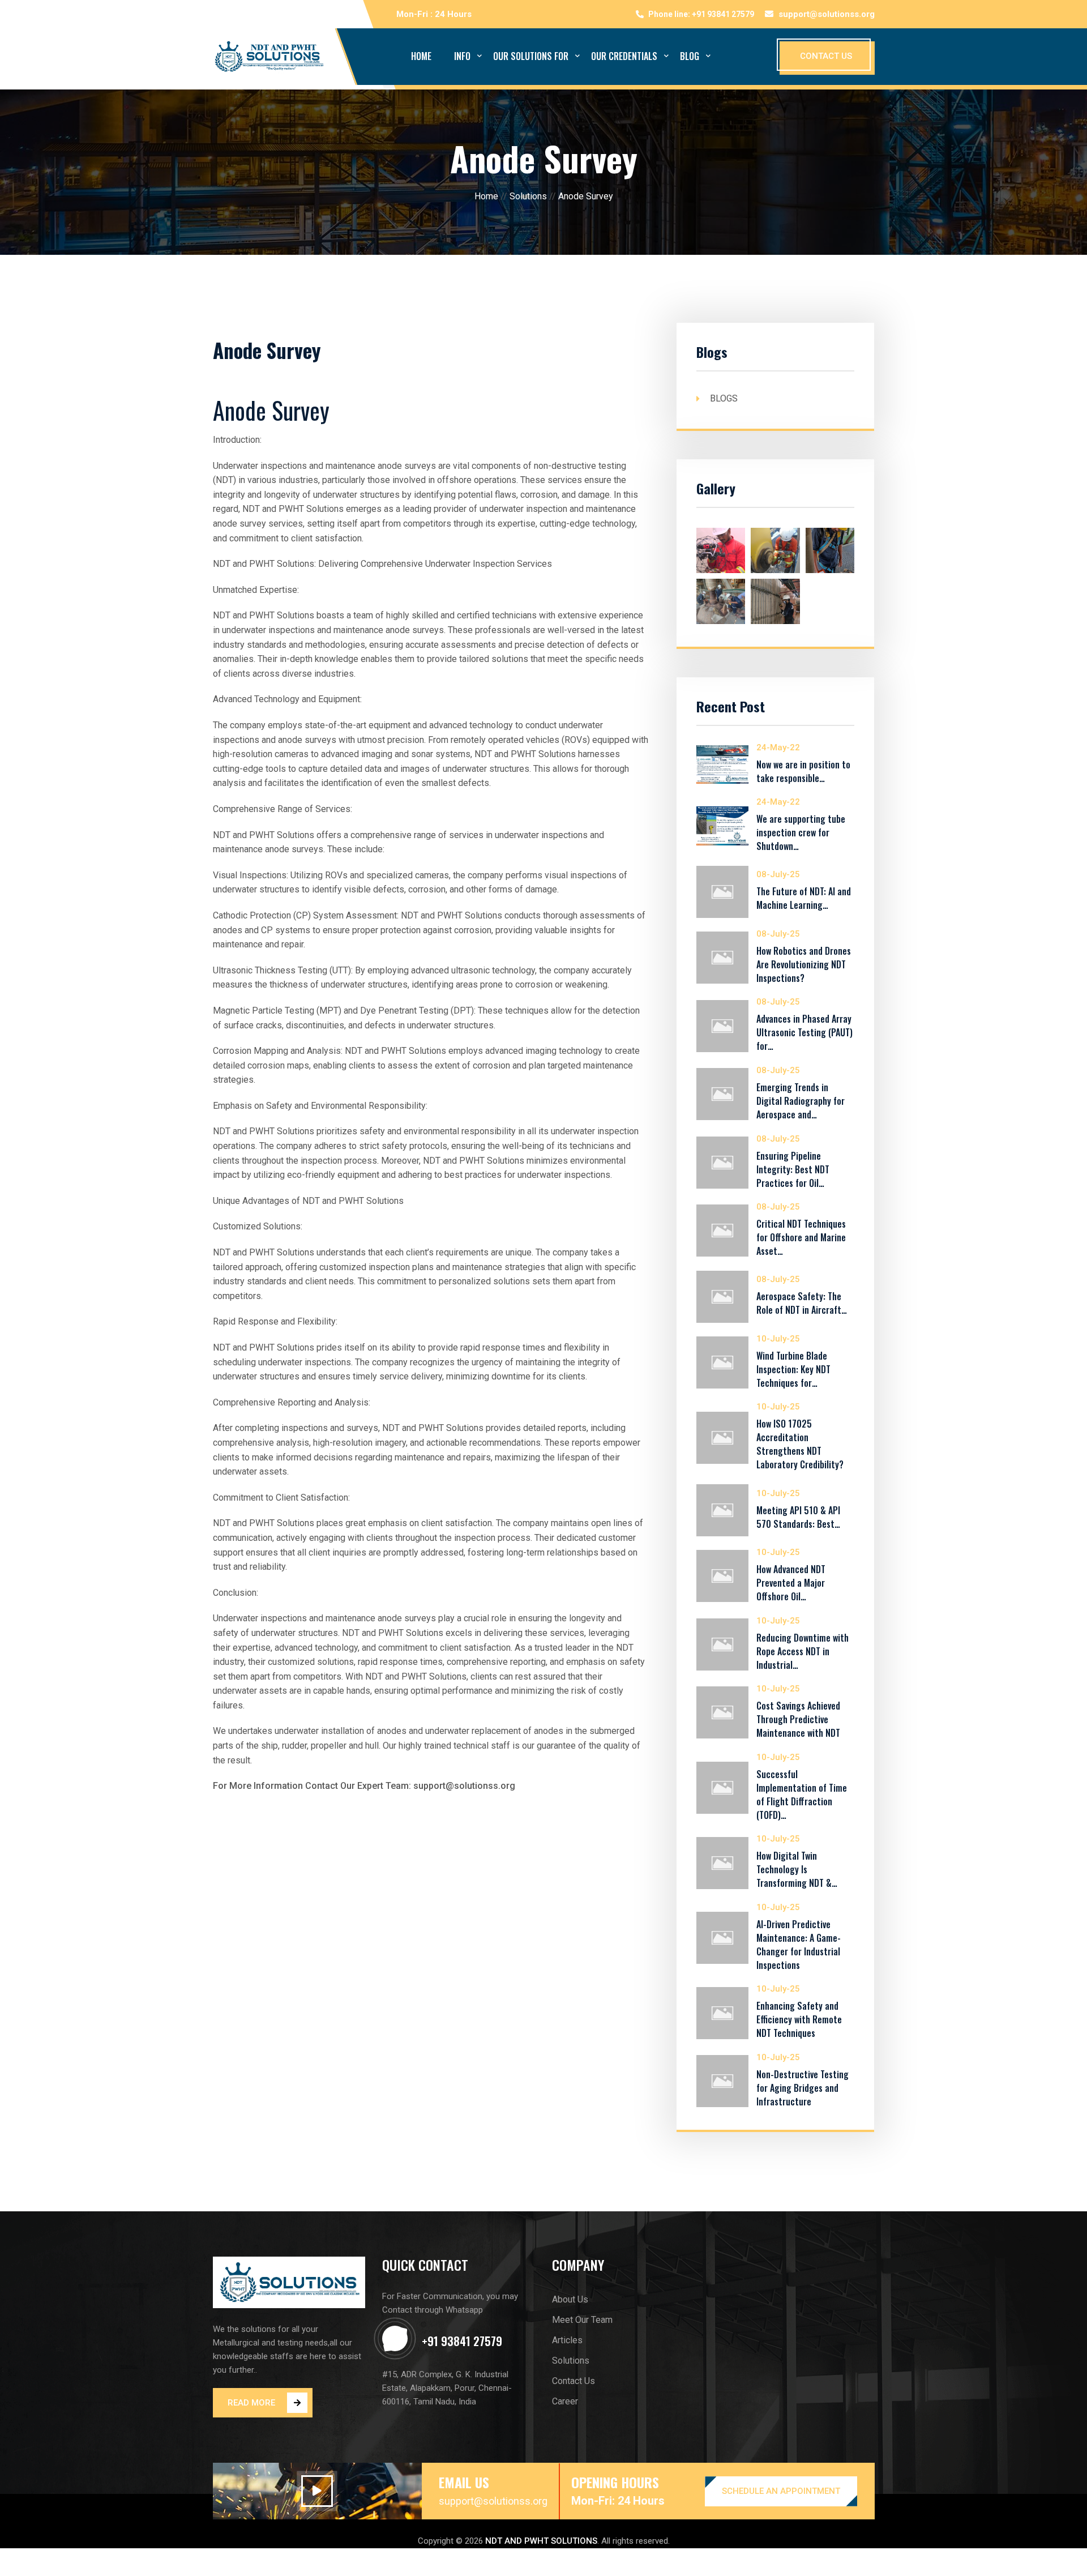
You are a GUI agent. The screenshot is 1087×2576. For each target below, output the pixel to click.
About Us (570, 2299)
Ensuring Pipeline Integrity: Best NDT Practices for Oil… (793, 1169)
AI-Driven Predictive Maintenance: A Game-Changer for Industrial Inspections (799, 1945)
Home (421, 56)
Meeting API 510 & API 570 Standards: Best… (798, 1517)
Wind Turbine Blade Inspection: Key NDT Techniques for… (793, 1369)
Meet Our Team (582, 2320)
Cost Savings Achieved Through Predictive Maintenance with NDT (798, 1719)
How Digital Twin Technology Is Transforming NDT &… (797, 1869)
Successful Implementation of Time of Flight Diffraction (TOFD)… (802, 1795)
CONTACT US (826, 56)
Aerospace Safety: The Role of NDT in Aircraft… (802, 1303)
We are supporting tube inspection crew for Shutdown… (801, 832)
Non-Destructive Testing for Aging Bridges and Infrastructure (803, 2088)
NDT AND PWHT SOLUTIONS (541, 2541)
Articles (567, 2340)
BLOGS (724, 398)
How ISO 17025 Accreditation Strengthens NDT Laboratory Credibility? (800, 1444)
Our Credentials (624, 56)
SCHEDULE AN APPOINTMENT (781, 2491)
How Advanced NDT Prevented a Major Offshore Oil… (791, 1583)
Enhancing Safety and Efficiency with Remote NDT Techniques (799, 2019)
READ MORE (251, 2403)
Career (565, 2401)
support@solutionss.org (827, 14)
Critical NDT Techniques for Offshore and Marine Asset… (801, 1237)
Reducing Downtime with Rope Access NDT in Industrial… (803, 1651)
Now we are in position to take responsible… (803, 771)
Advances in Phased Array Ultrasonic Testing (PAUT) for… (804, 1032)
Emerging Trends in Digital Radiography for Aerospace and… (801, 1101)
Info (462, 56)
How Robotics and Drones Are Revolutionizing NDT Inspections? (804, 964)
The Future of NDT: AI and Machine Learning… (804, 898)
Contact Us (574, 2381)
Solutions (528, 196)
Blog (690, 56)
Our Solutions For (531, 56)
